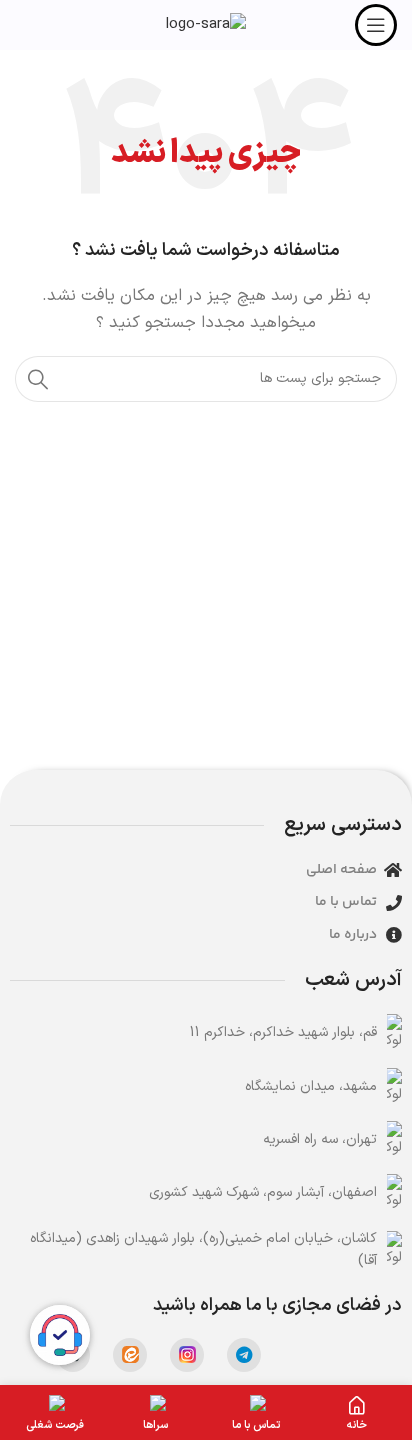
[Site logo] (206, 24)
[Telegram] (244, 1355)
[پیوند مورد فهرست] (206, 1033)
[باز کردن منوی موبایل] (376, 25)
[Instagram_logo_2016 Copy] (187, 1355)
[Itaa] (130, 1355)
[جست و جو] (38, 379)
